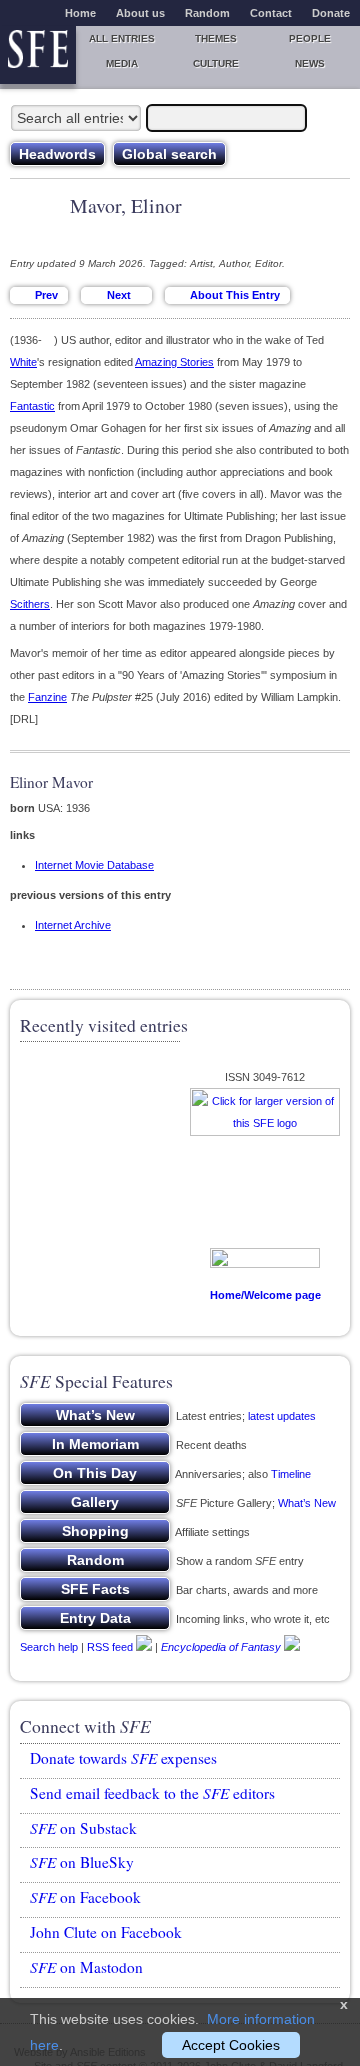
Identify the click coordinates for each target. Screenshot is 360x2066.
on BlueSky (82, 1862)
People (310, 38)
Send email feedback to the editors (152, 1793)
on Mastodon (86, 1967)
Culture (216, 63)
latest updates (282, 1416)
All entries (122, 38)
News (310, 63)
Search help (49, 1647)
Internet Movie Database (94, 865)
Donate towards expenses (123, 1758)
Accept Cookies (231, 2045)
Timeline (291, 1474)
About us (140, 13)
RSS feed (110, 1647)
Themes (216, 38)
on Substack (83, 1828)
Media (122, 63)
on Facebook (85, 1897)
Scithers (30, 604)
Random (207, 13)
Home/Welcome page (265, 1295)
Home (80, 13)
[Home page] (38, 55)
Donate (331, 13)
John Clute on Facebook (106, 1932)
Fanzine (47, 697)
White (23, 362)
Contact (271, 13)
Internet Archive (73, 925)
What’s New (307, 1503)
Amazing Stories (174, 362)
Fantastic (32, 406)
